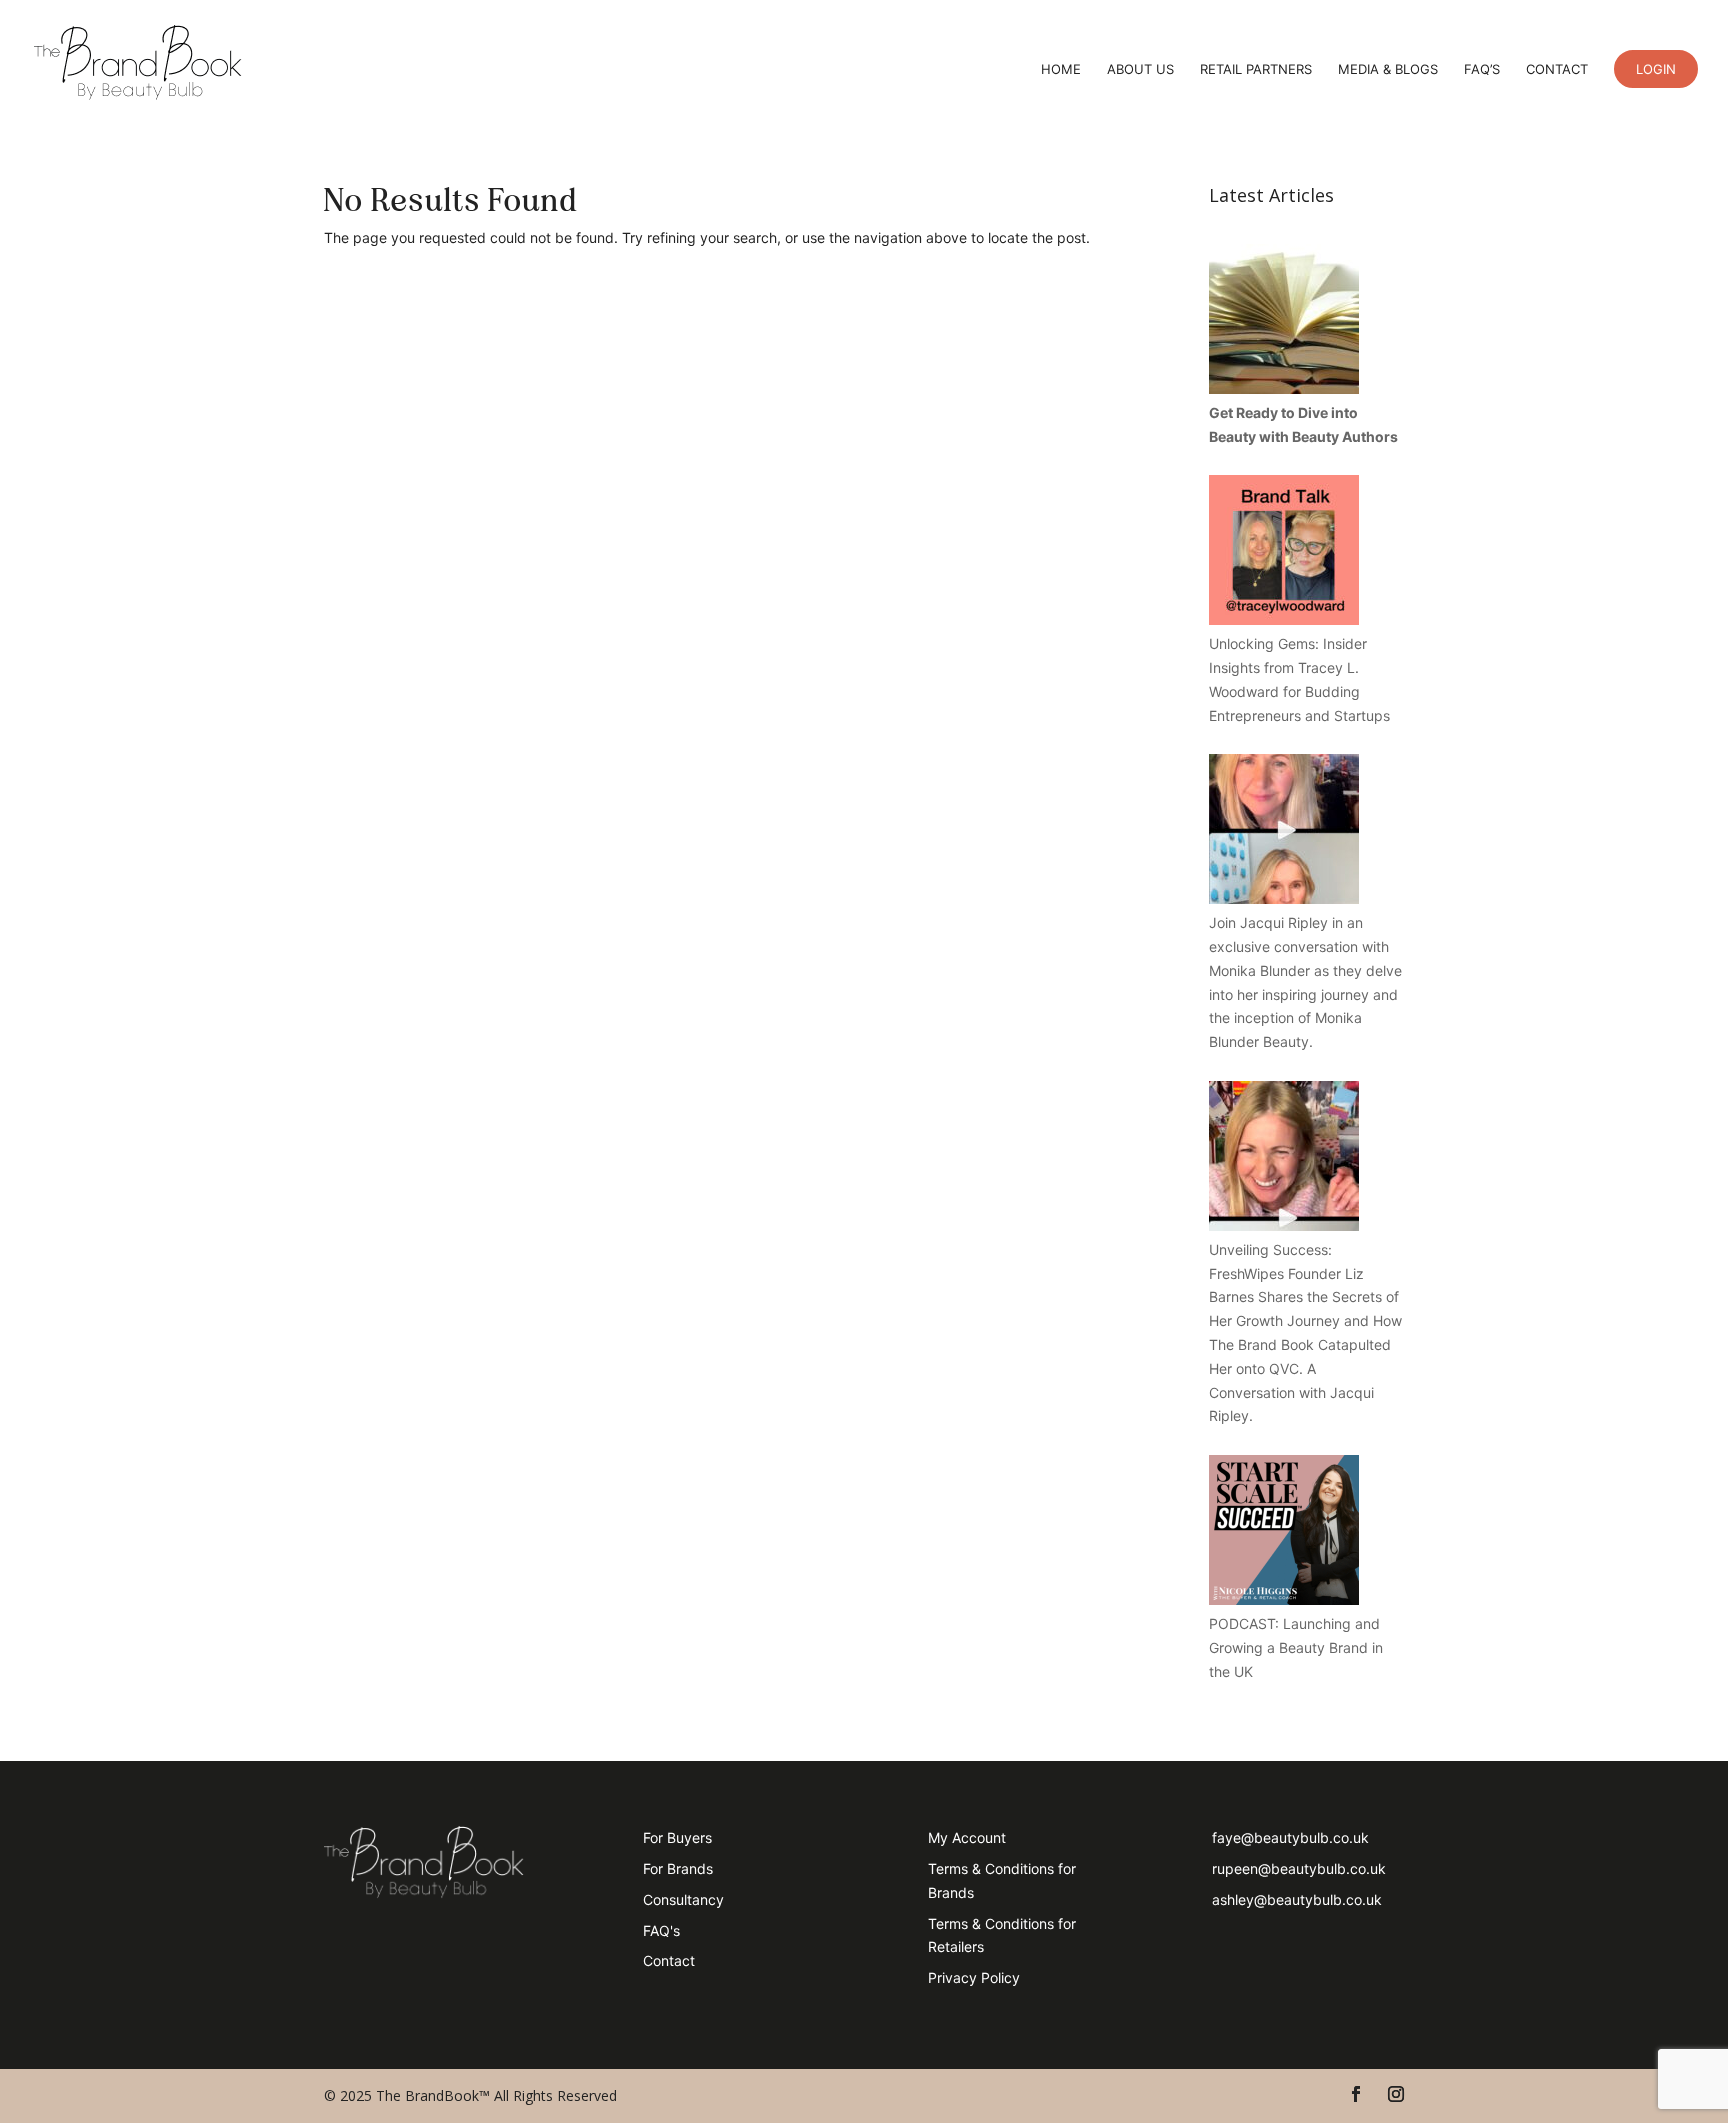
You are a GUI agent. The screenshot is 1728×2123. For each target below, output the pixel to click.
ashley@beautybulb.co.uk (1297, 1899)
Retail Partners (1256, 69)
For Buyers (677, 1837)
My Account (967, 1837)
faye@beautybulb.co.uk (1290, 1837)
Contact (1557, 69)
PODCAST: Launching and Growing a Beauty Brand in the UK (1296, 1647)
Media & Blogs (1388, 69)
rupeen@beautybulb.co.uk (1299, 1868)
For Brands (678, 1868)
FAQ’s (1482, 69)
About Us (1140, 69)
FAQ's (661, 1930)
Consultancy (683, 1899)
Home (1061, 69)
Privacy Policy (974, 1977)
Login (1656, 69)
